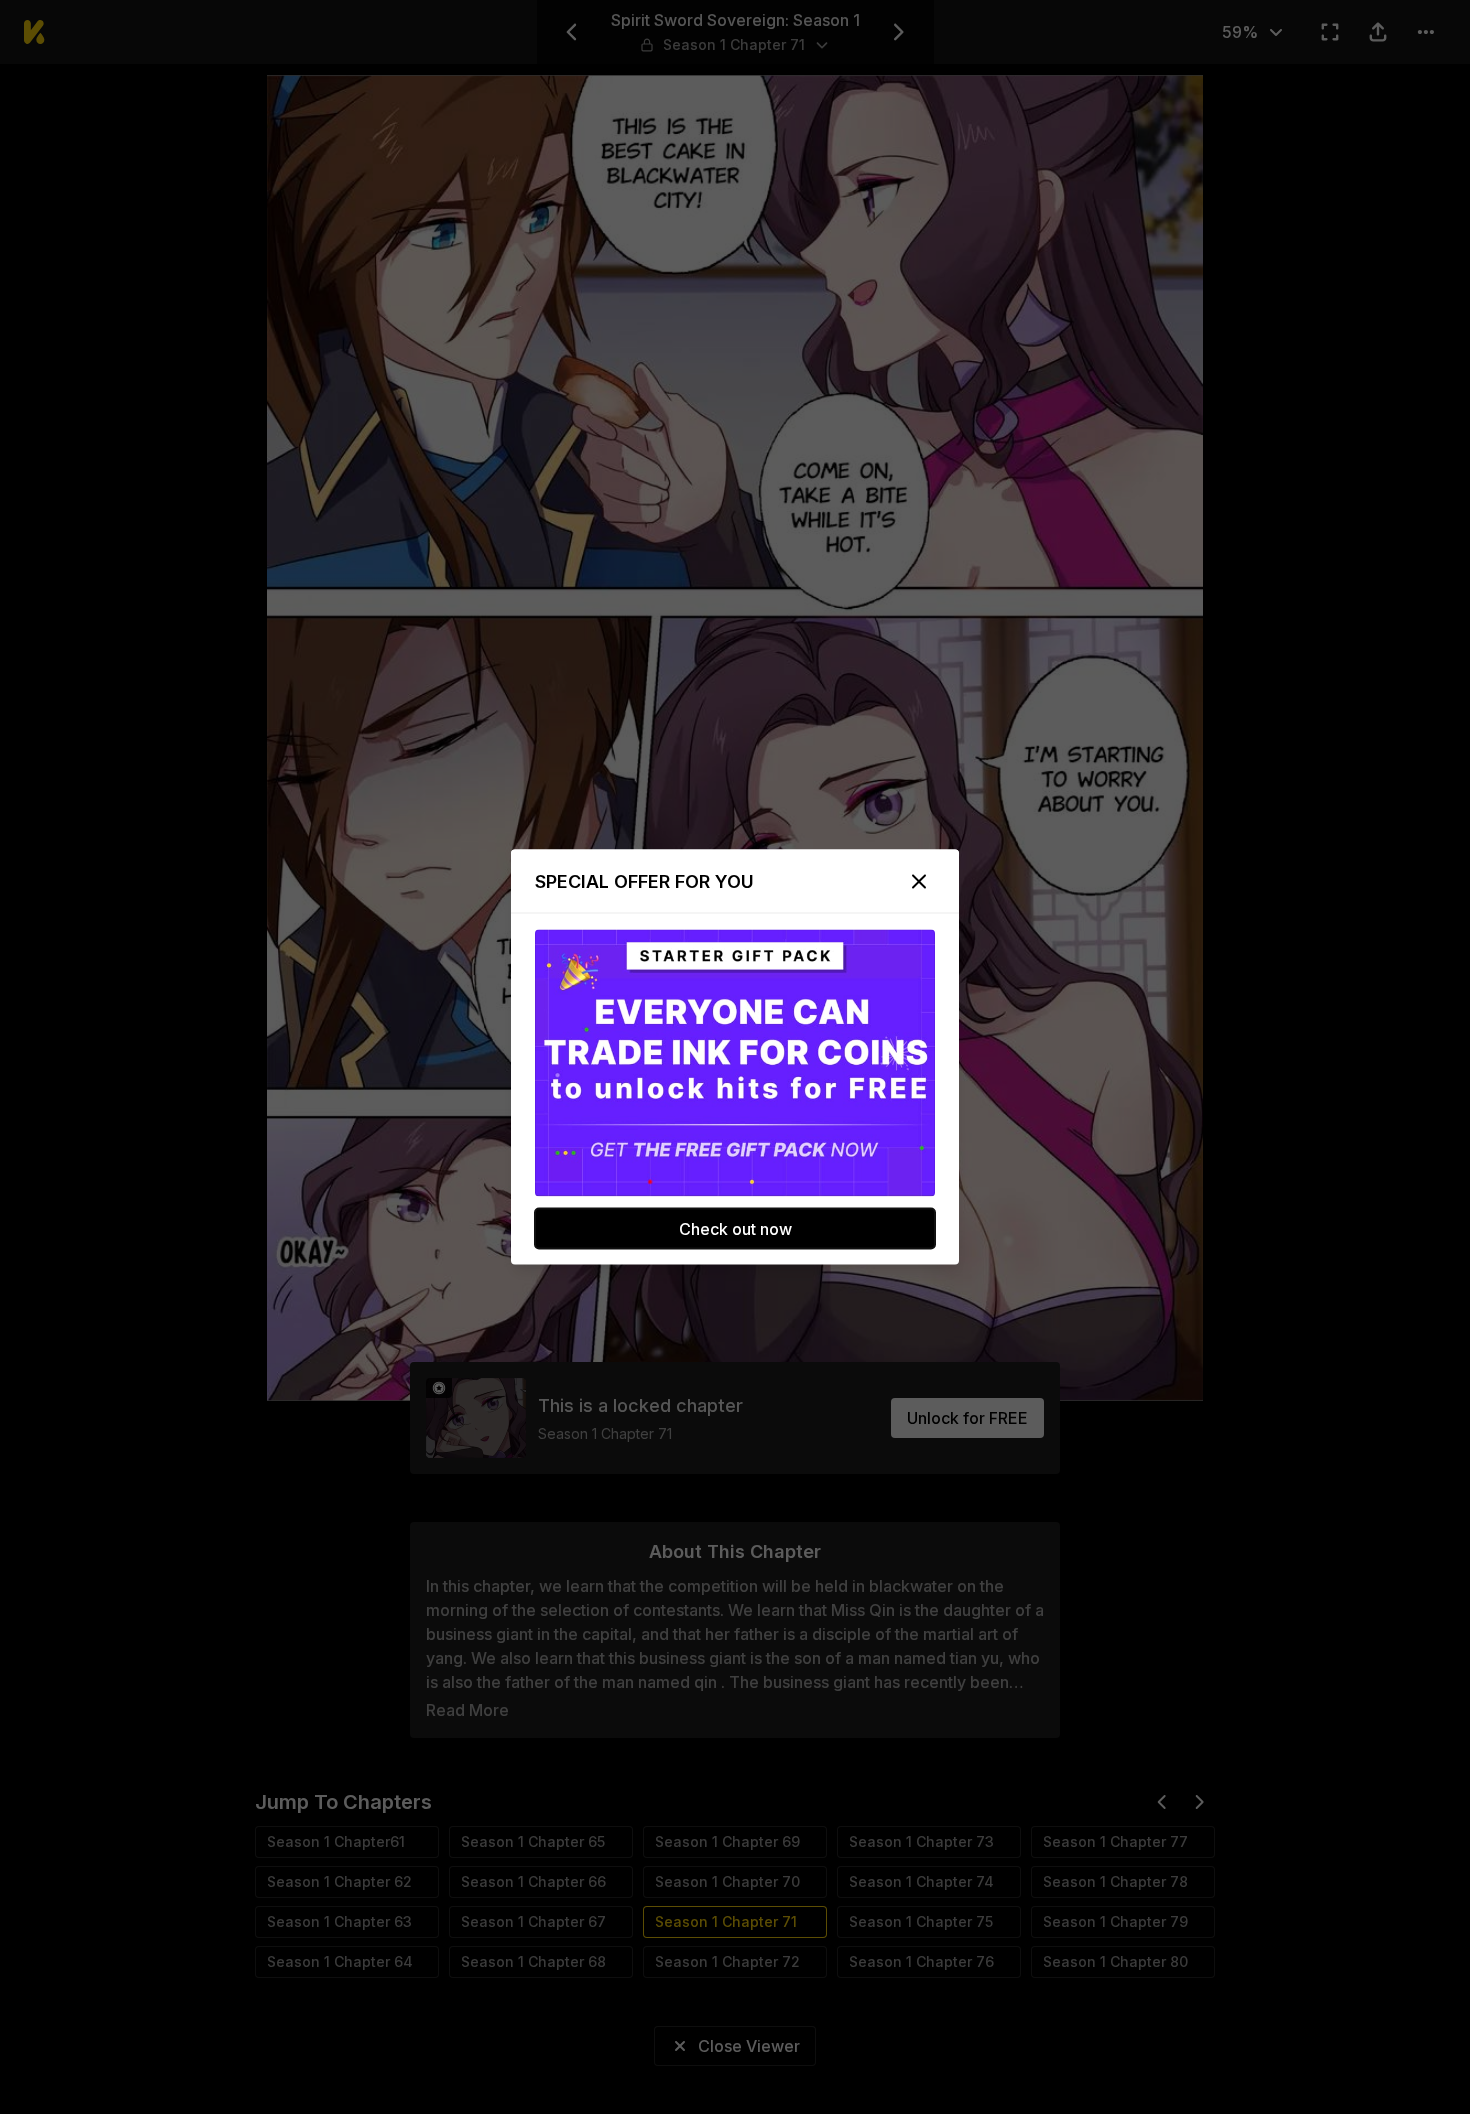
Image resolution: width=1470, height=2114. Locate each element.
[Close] (919, 882)
